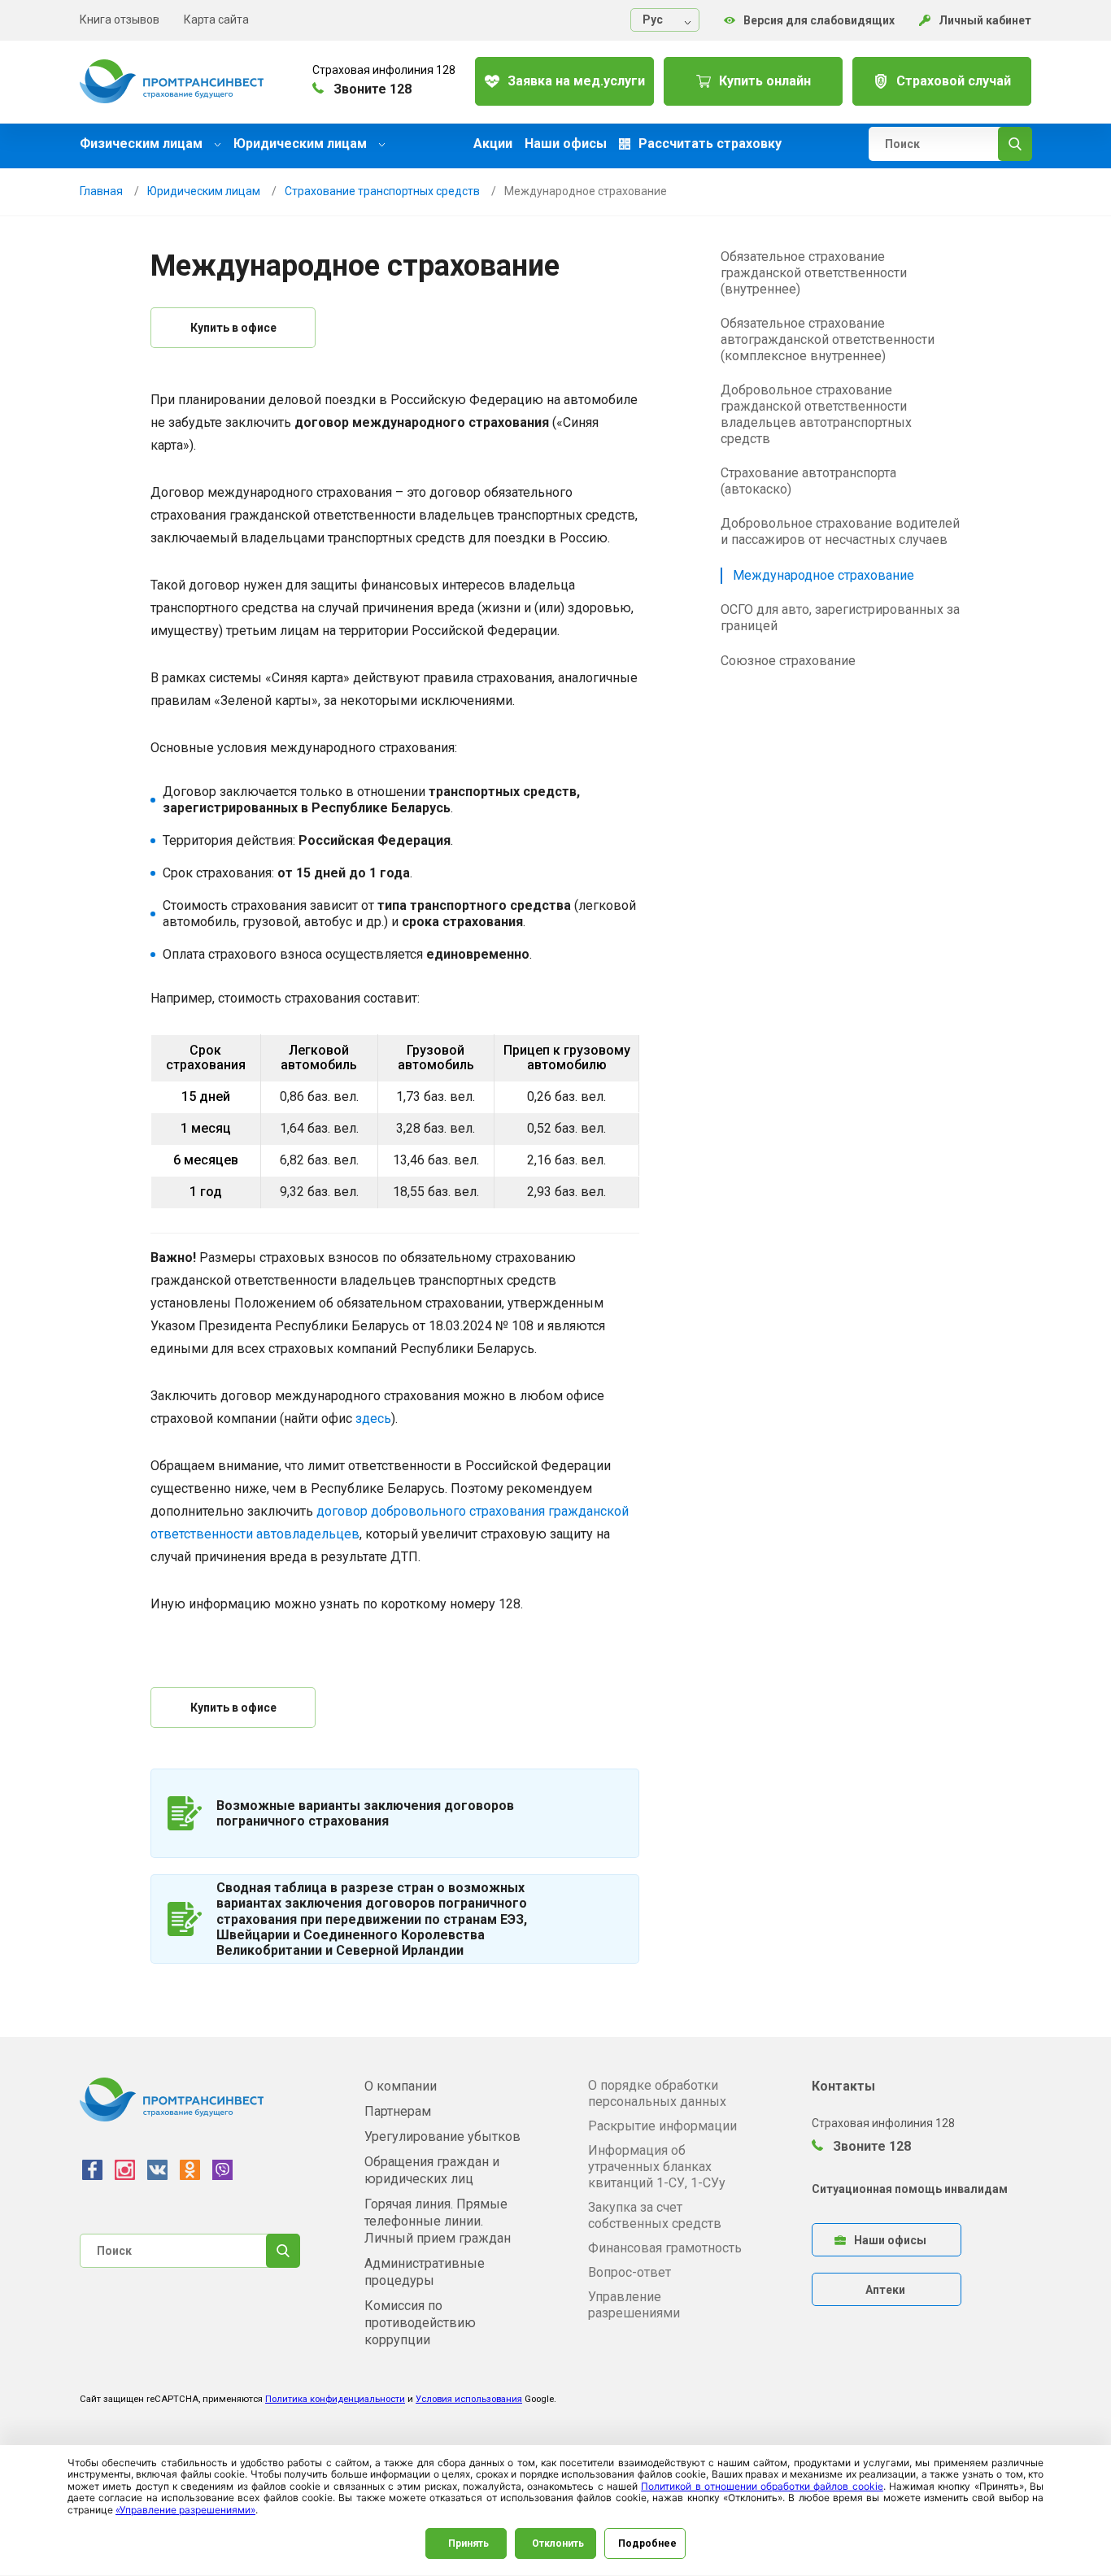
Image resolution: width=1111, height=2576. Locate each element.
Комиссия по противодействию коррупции (420, 2323)
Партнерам (398, 2111)
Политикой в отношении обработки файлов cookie (762, 2486)
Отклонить (558, 2543)
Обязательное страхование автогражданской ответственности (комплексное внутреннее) (828, 339)
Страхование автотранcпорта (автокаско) (808, 481)
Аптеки (885, 2290)
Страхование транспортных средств (382, 191)
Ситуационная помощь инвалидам (910, 2189)
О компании (401, 2086)
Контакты (843, 2086)
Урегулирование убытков (442, 2137)
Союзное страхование (788, 661)
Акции (493, 144)
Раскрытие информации (662, 2126)
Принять (468, 2543)
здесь (373, 1419)
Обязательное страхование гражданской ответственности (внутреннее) (814, 273)
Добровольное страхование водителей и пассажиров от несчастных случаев (840, 531)
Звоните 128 (870, 2146)
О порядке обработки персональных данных (657, 2093)
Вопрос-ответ (630, 2272)
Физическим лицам (143, 144)
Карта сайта (216, 20)
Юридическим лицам (302, 144)
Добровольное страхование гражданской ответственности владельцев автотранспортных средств (816, 414)
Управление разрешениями (634, 2305)
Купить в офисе (233, 328)
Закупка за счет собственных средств (655, 2215)
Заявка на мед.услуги (576, 81)
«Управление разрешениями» (185, 2510)
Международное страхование (823, 575)
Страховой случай (954, 81)
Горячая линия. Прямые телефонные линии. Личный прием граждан (438, 2221)
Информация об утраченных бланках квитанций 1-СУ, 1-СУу (657, 2167)
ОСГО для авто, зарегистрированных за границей (840, 618)
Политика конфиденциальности (335, 2399)
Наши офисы (566, 144)
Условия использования (469, 2399)
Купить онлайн (765, 81)
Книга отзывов (120, 20)
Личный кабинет (985, 20)
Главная (101, 191)
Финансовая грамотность (665, 2248)
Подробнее (647, 2543)
